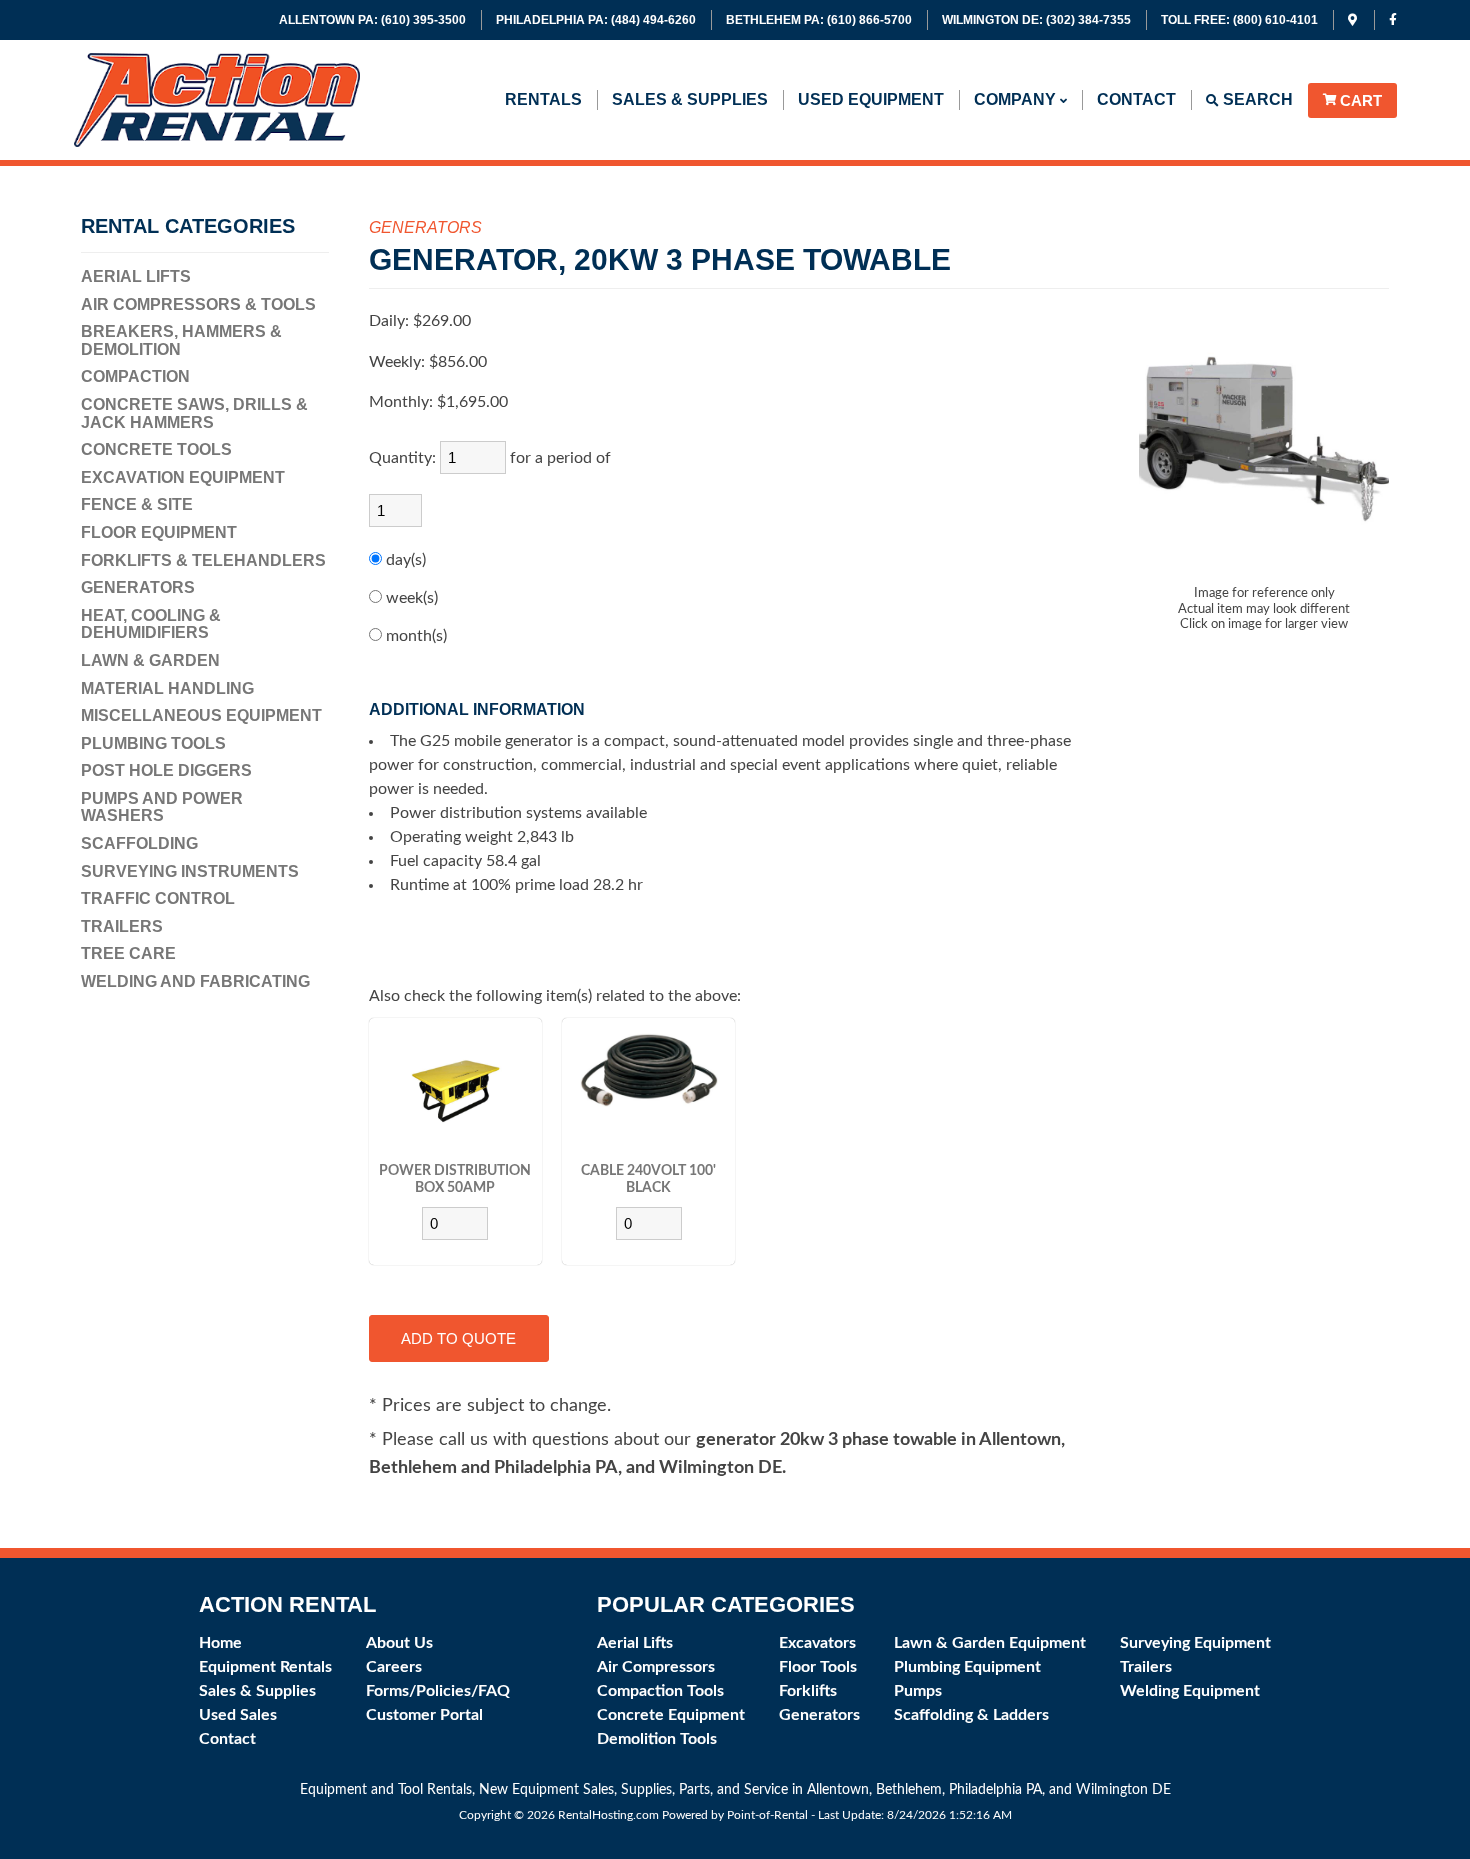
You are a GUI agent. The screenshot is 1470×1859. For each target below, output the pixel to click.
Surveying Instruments (190, 871)
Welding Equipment (1190, 1691)
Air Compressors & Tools (198, 304)
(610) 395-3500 (372, 20)
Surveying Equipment (1195, 1643)
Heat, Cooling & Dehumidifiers (151, 624)
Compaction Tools (660, 1691)
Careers (394, 1667)
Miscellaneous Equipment (201, 715)
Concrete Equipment (671, 1715)
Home (220, 1643)
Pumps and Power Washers (162, 807)
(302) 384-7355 (1036, 20)
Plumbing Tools (153, 743)
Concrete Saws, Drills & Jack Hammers (194, 413)
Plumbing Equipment (967, 1667)
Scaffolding (139, 843)
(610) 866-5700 (819, 20)
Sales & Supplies (690, 99)
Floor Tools (818, 1667)
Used (871, 99)
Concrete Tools (156, 449)
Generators (138, 587)
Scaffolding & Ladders (971, 1715)
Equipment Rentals (265, 1667)
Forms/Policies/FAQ (438, 1691)
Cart (1361, 100)
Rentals (543, 99)
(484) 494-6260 (596, 20)
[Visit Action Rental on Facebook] (1393, 20)
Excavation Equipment (183, 477)
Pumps (918, 1691)
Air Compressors (656, 1667)
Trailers (122, 926)
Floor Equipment (159, 532)
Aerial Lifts (136, 276)
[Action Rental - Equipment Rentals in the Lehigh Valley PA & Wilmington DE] (217, 141)
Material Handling (167, 688)
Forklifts (808, 1691)
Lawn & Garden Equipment (990, 1643)
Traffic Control (158, 898)
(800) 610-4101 (1239, 20)
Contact (1136, 99)
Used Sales (238, 1715)
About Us (399, 1643)
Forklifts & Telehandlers (203, 560)
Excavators (817, 1643)
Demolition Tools (657, 1739)
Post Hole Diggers (166, 770)
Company (1017, 99)
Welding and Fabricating (195, 981)
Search (1256, 99)
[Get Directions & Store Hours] (1353, 20)
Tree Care (128, 953)
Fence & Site (137, 504)
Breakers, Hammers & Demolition (181, 340)
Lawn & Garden (150, 660)
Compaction (135, 376)
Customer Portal (424, 1715)
